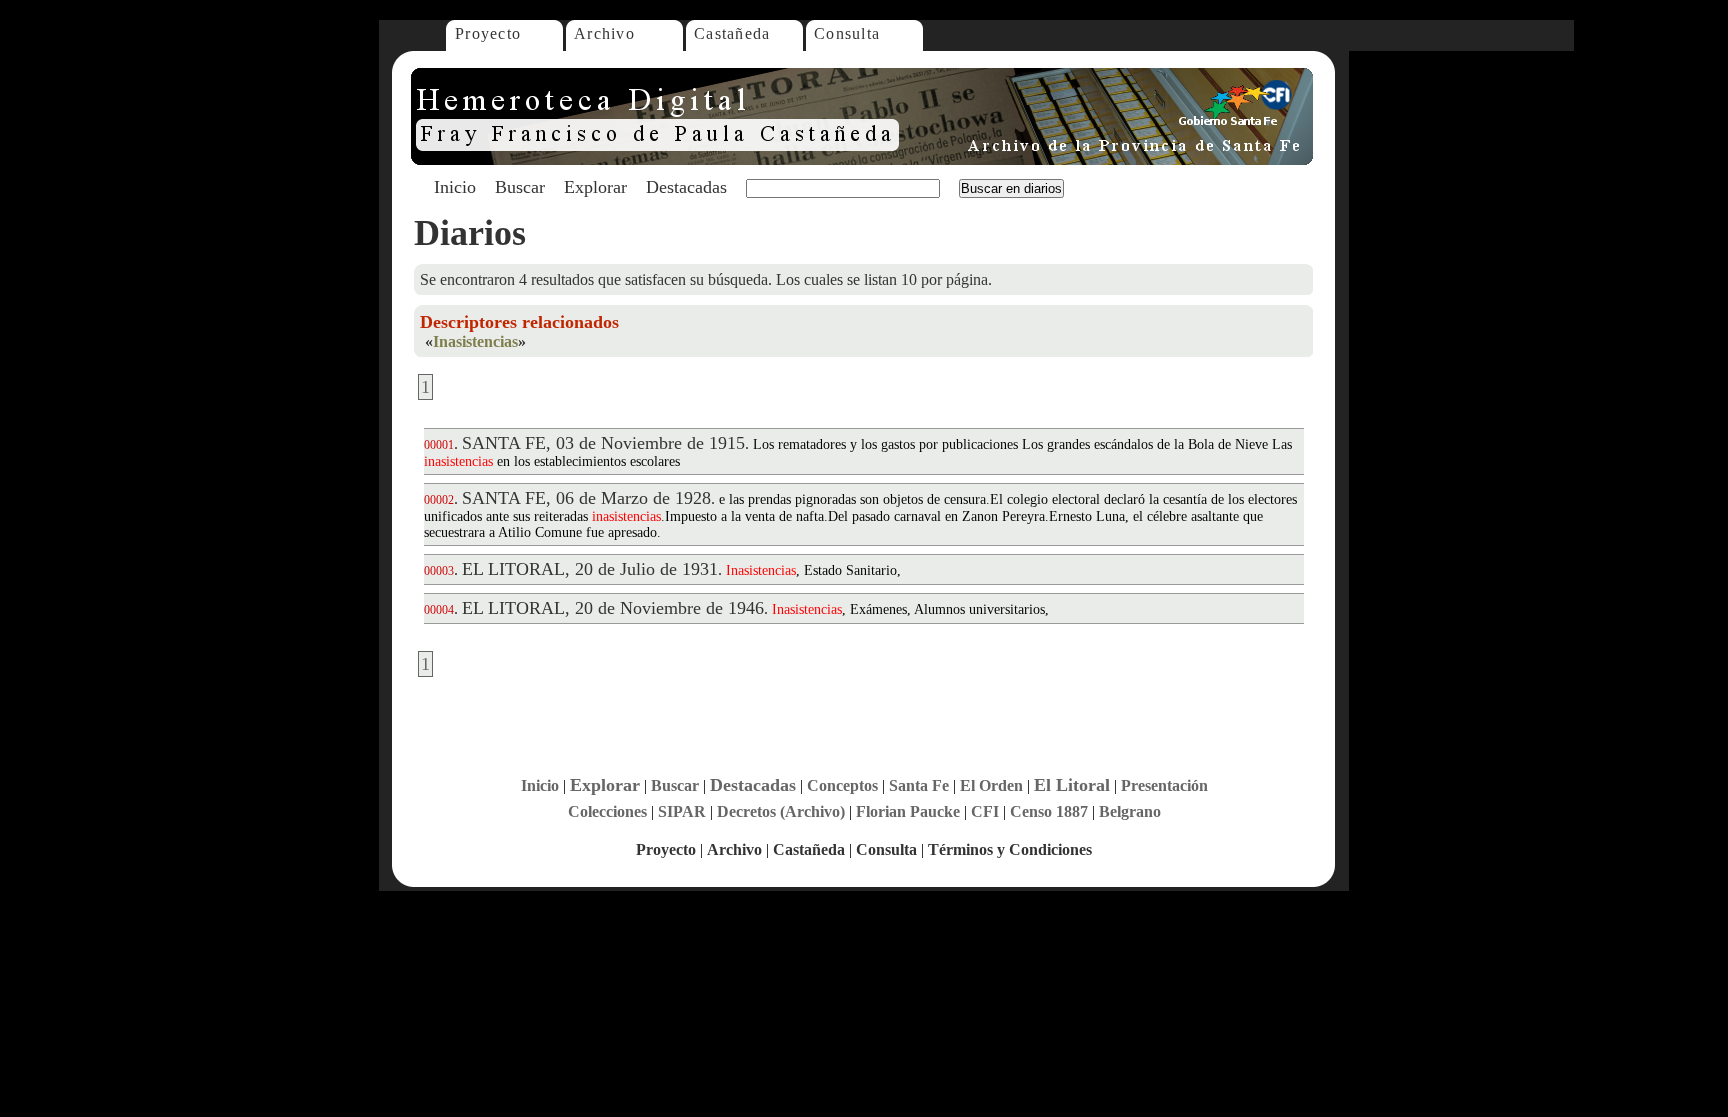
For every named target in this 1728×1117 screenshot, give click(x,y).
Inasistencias (475, 341)
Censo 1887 (1049, 811)
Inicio (455, 187)
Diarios (470, 233)
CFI (985, 811)
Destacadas (686, 187)
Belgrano (1130, 811)
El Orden (991, 785)
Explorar (595, 187)
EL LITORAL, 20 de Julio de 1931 (590, 569)
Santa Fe (919, 785)
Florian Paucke (908, 811)
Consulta (847, 33)
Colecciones (607, 811)
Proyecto (488, 33)
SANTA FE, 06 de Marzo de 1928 (586, 498)
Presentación (1164, 785)
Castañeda (732, 33)
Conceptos (842, 785)
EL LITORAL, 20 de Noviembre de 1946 (613, 608)
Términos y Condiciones (1010, 849)
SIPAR (682, 811)
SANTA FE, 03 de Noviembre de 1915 (603, 443)
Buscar (520, 187)
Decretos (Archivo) (781, 811)
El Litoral (1072, 785)
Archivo (604, 33)
